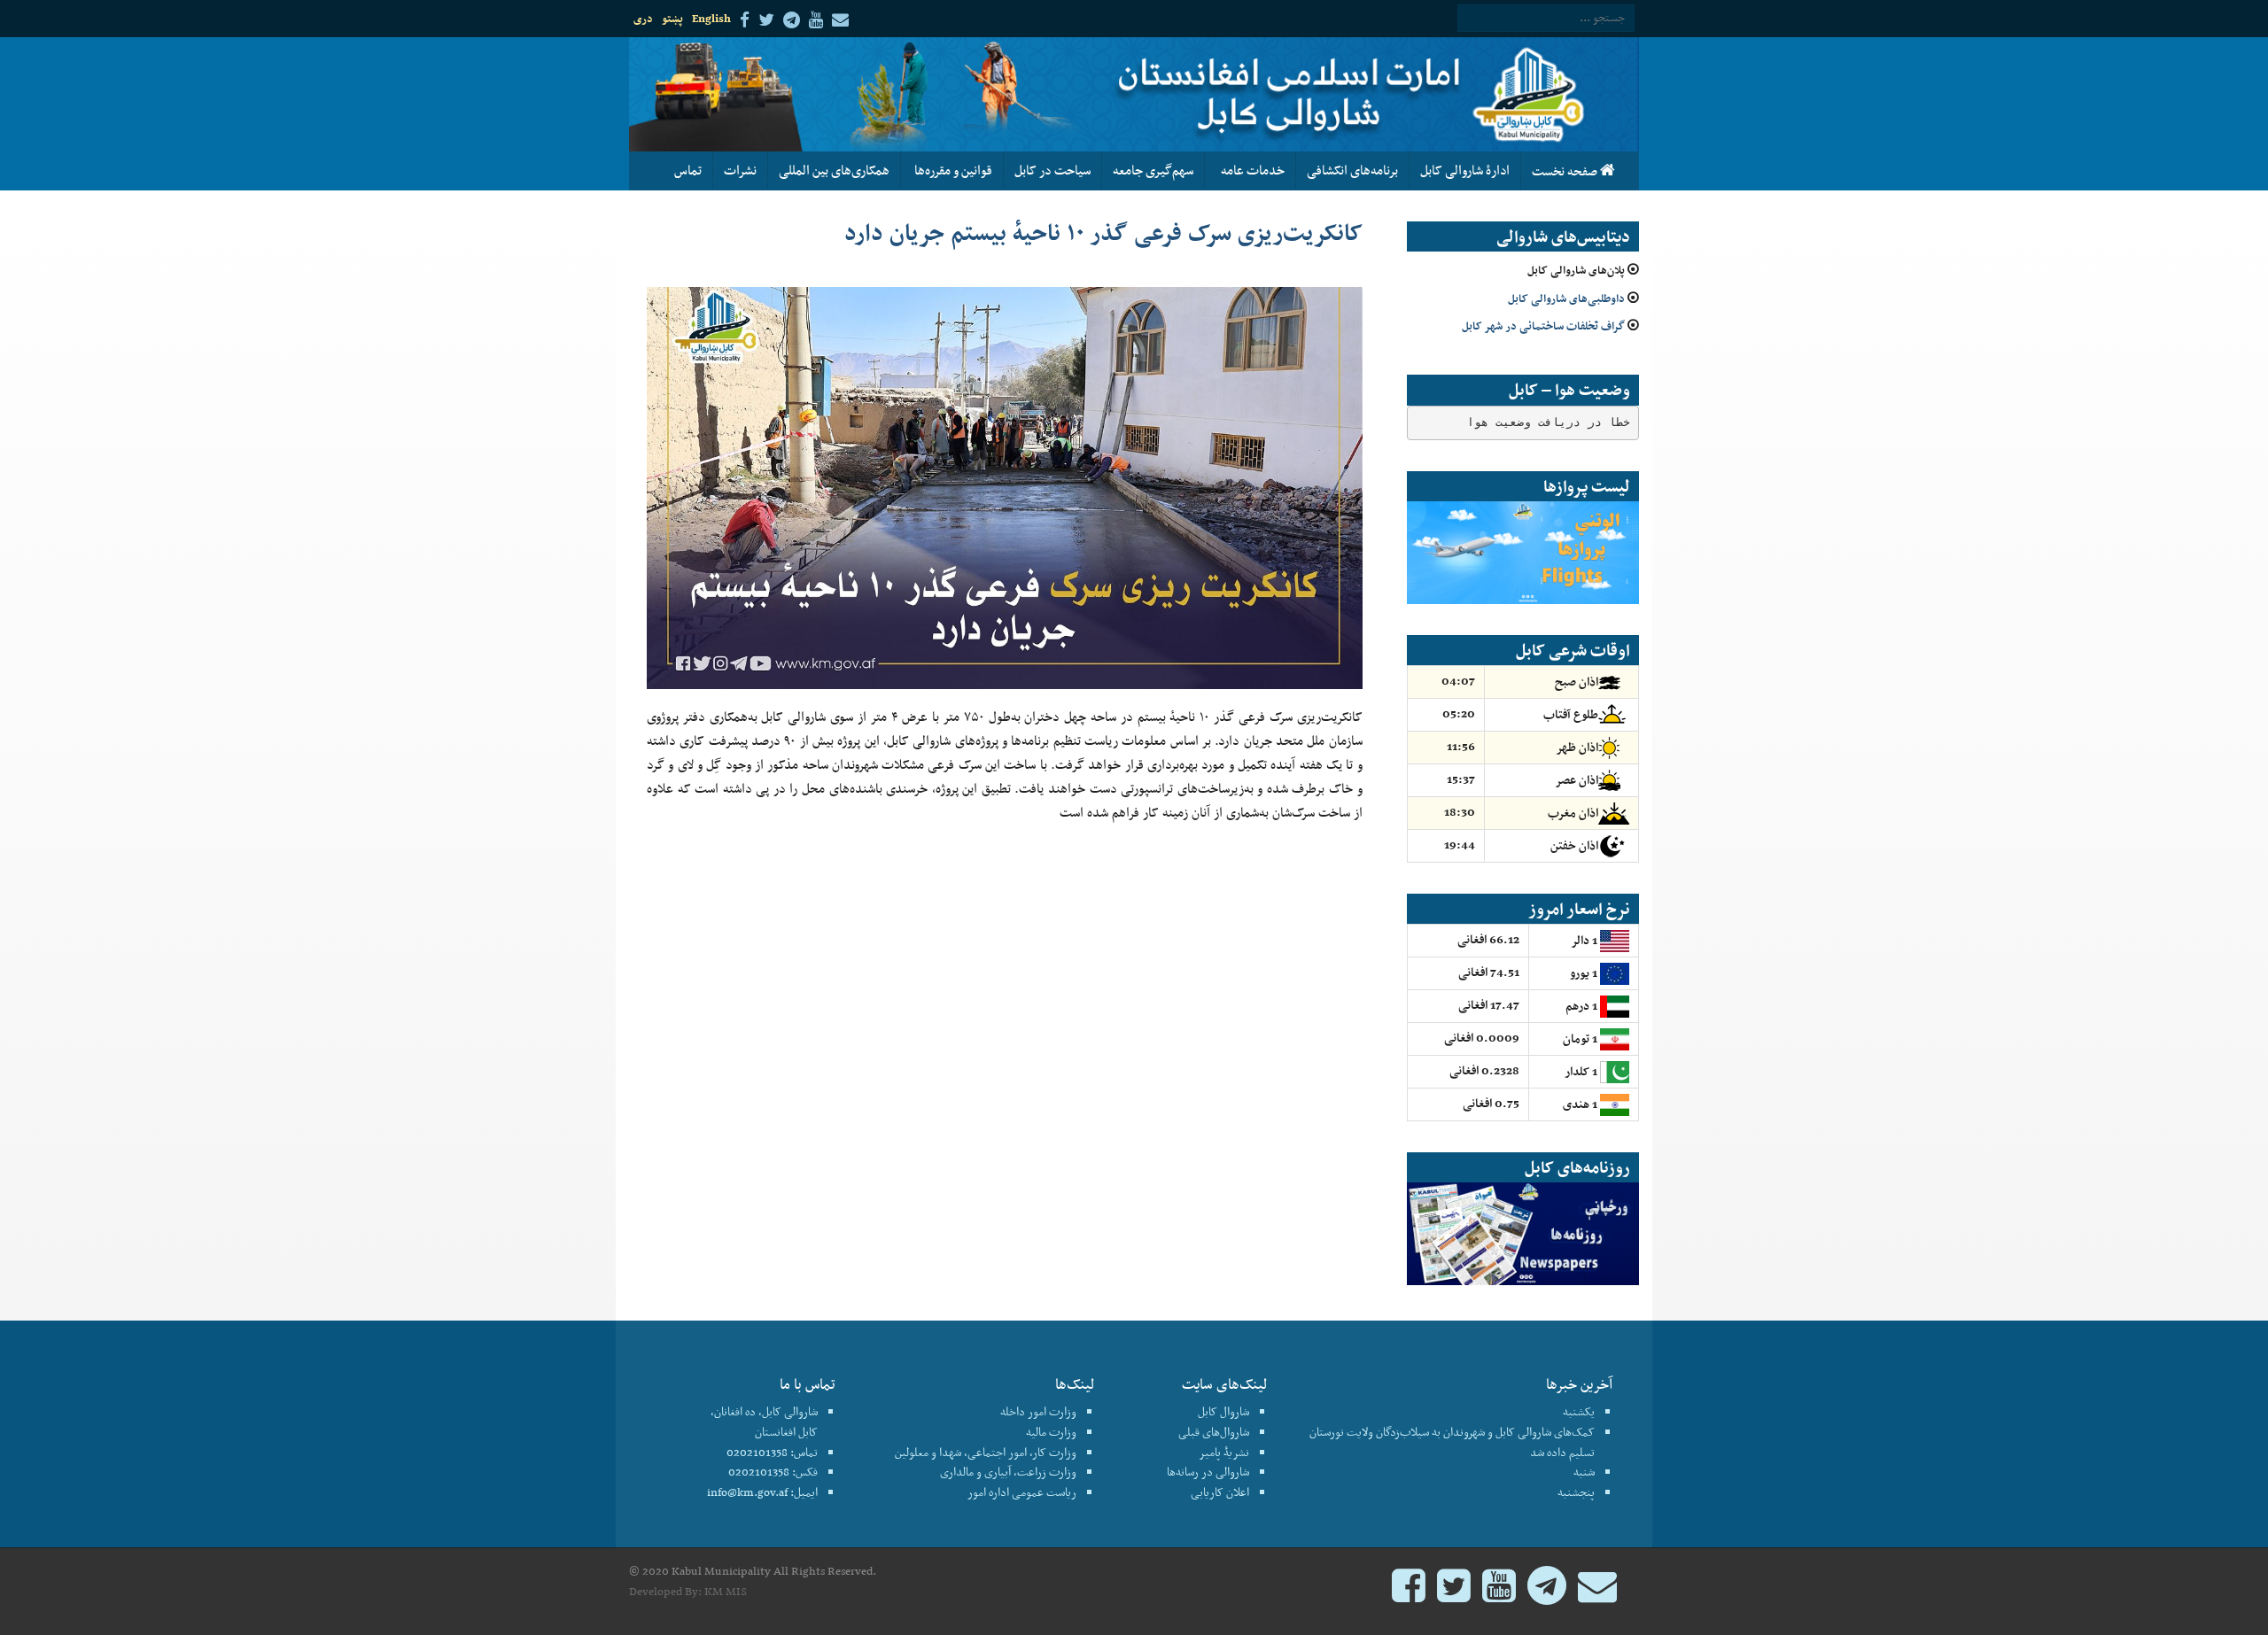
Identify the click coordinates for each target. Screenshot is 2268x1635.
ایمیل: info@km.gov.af (762, 1492)
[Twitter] (1454, 1594)
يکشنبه (1579, 1411)
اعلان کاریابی (1220, 1492)
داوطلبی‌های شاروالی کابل (1566, 298)
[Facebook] (1409, 1594)
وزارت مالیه (1051, 1432)
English (711, 18)
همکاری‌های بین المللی (834, 170)
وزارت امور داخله (1038, 1411)
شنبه (1584, 1472)
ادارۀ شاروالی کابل (1465, 170)
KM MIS (726, 1591)
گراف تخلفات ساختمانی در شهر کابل (1543, 325)
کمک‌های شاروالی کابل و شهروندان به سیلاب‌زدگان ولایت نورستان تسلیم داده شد (1452, 1442)
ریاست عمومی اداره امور (1022, 1492)
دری (643, 18)
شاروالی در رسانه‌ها (1208, 1472)
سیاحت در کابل (1052, 170)
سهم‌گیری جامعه (1153, 170)
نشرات (740, 170)
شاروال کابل (1223, 1411)
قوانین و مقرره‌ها (952, 170)
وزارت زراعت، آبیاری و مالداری (1008, 1472)
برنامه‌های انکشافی (1352, 170)
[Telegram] (1547, 1594)
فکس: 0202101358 (773, 1472)
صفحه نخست (1566, 171)
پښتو (672, 18)
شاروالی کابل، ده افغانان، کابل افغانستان (764, 1422)
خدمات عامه (1250, 170)
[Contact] (1597, 1594)
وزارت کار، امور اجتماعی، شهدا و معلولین (986, 1452)
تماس (688, 170)
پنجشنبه (1576, 1492)
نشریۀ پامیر (1224, 1452)
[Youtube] (1499, 1594)
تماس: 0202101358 (772, 1452)
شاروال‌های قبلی (1214, 1432)
